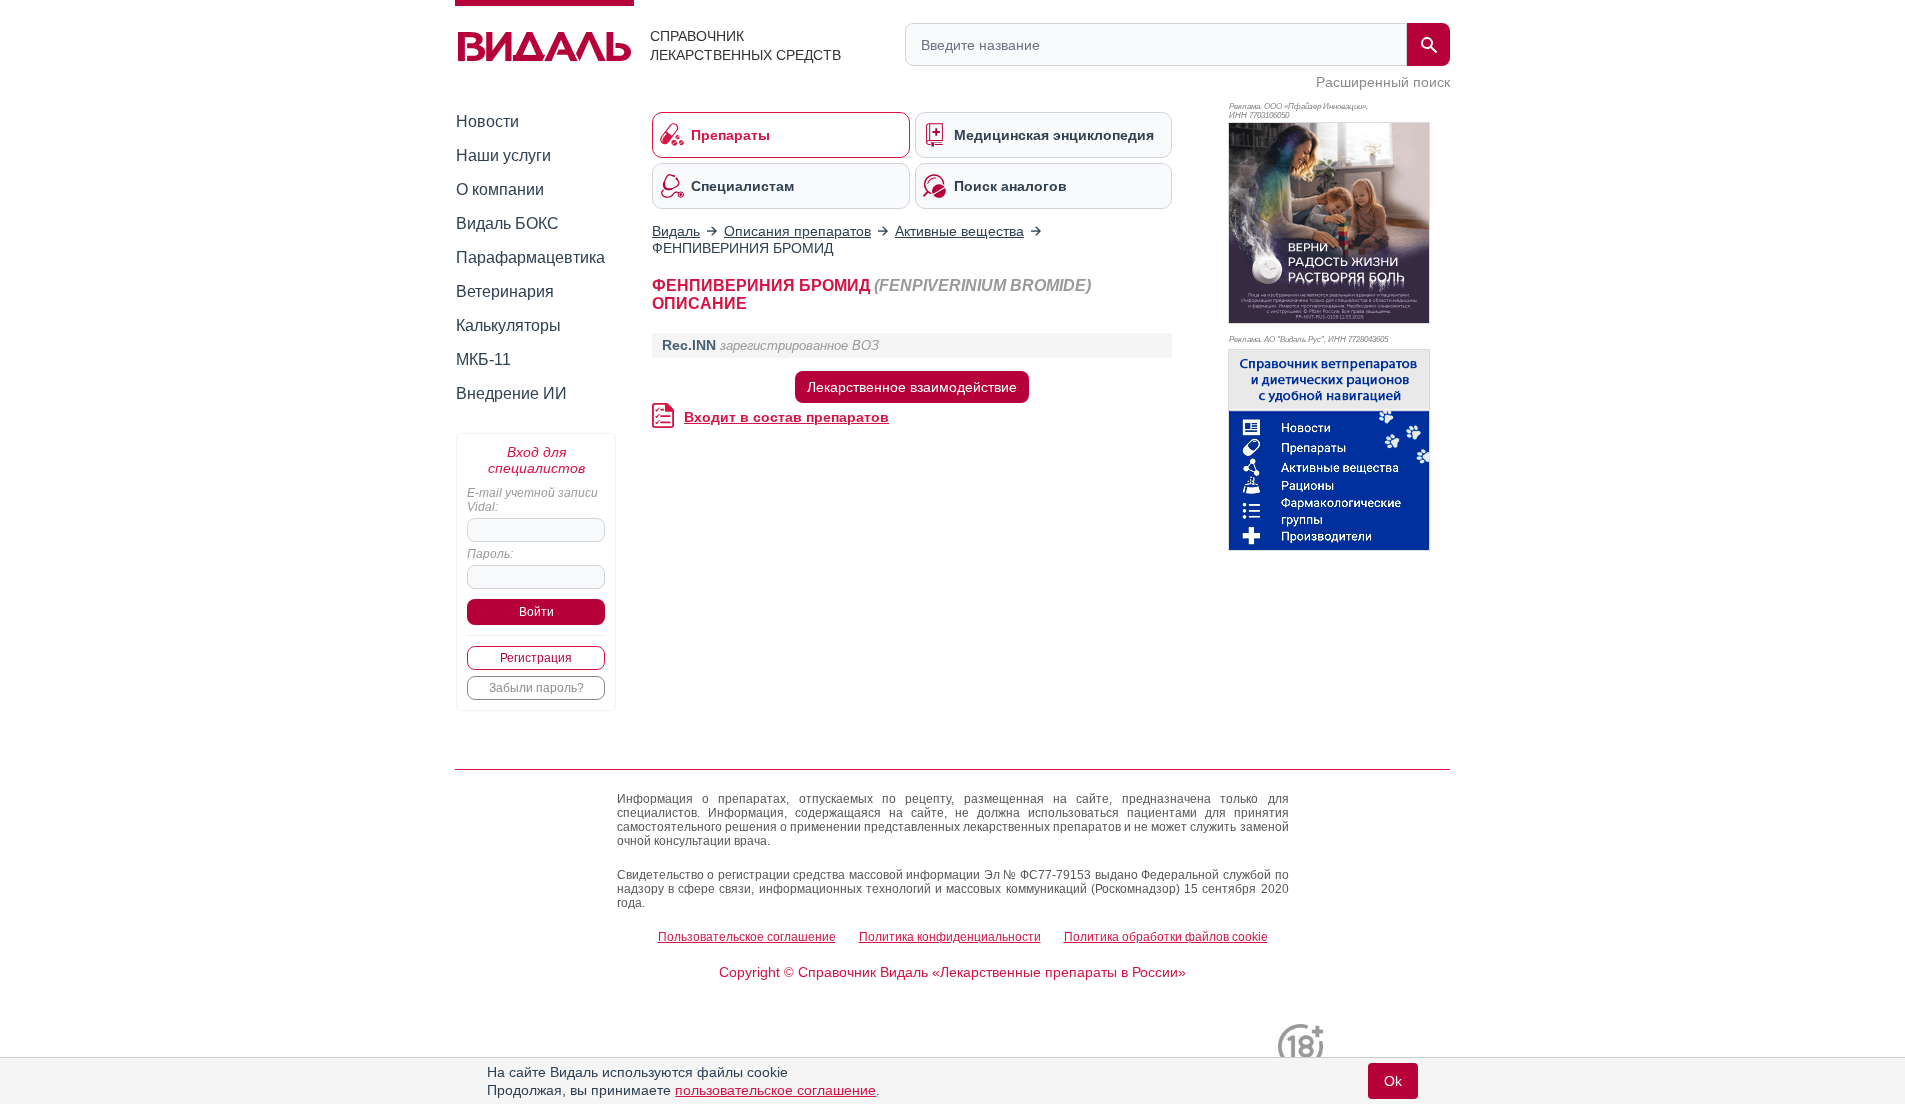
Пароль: (490, 554)
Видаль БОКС (507, 223)
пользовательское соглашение (775, 1090)
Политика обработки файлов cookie (1166, 937)
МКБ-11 (483, 359)
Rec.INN (689, 345)
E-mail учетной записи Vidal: (532, 500)
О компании (500, 189)
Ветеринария (505, 291)
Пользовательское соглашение (747, 937)
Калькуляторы (508, 325)
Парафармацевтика (530, 257)
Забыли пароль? (536, 688)
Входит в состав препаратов (786, 417)
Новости (487, 121)
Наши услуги (503, 155)
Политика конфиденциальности (950, 937)
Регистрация (536, 658)
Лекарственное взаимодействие (912, 387)
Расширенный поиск (1383, 82)
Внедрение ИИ (511, 393)
